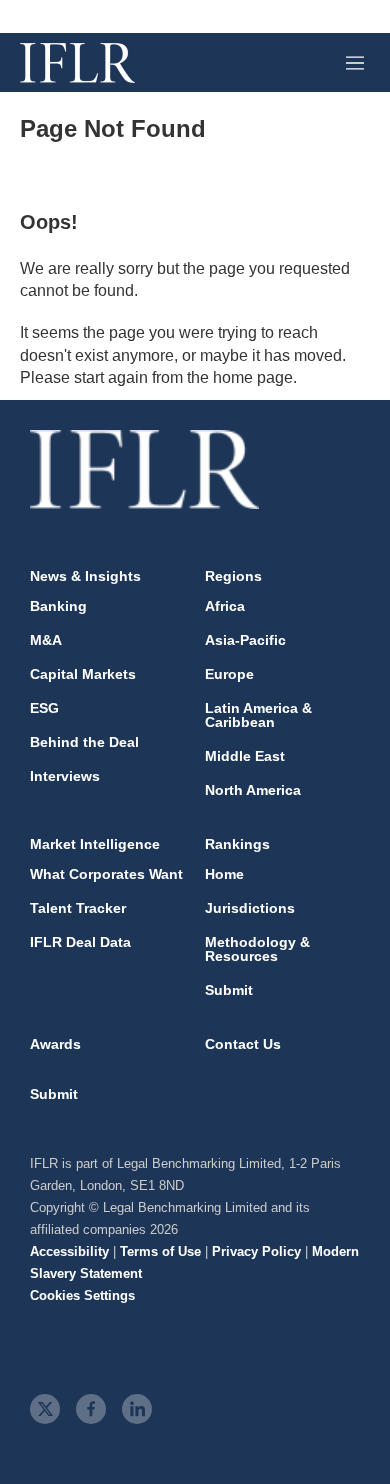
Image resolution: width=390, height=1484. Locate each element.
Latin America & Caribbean (258, 715)
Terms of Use (160, 1251)
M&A (46, 640)
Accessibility (69, 1251)
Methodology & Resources (257, 949)
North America (253, 790)
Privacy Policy (256, 1251)
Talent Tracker (78, 908)
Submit (229, 990)
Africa (225, 606)
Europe (229, 674)
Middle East (245, 756)
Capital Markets (83, 674)
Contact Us (243, 1044)
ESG (44, 708)
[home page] (77, 63)
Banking (58, 606)
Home (224, 874)
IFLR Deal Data (80, 942)
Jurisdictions (250, 908)
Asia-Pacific (245, 640)
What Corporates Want (106, 874)
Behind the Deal (84, 742)
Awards (55, 1044)
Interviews (65, 776)
